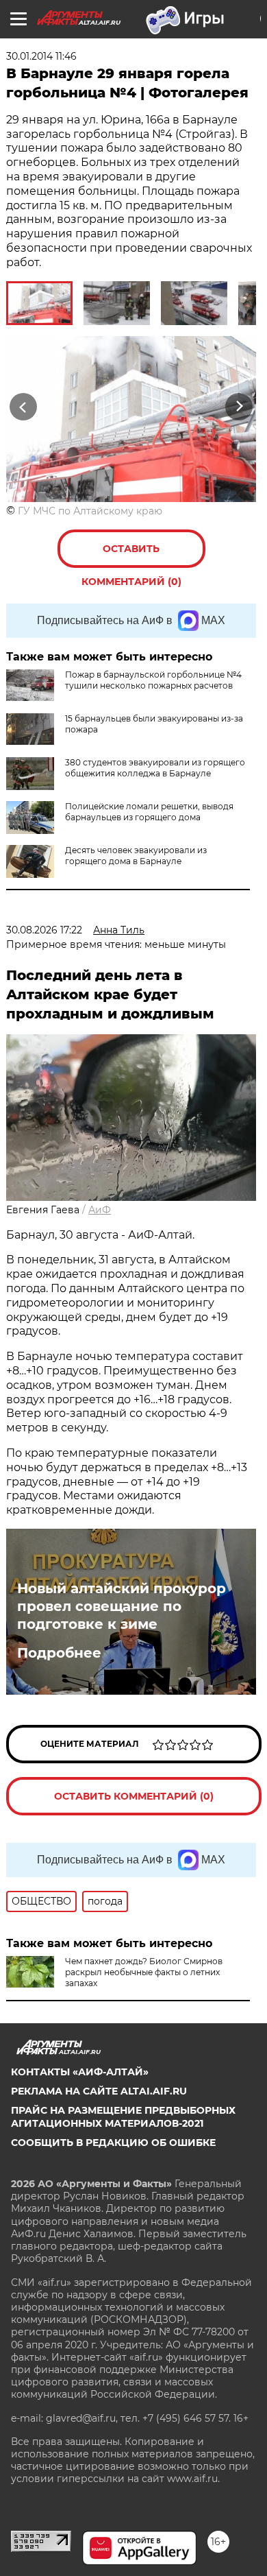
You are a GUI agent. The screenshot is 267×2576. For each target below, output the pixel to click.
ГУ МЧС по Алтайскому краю (90, 511)
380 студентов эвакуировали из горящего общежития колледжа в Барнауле (155, 768)
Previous (21, 406)
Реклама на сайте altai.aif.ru (99, 2091)
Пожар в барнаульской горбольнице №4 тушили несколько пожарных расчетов (153, 680)
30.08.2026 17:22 (44, 930)
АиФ (100, 1210)
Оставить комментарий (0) (131, 555)
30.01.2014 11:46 (41, 56)
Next (239, 406)
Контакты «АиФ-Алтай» (80, 2072)
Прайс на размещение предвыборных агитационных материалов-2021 (123, 2116)
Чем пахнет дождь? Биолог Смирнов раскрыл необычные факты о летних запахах (144, 1972)
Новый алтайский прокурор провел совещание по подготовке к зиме (122, 1606)
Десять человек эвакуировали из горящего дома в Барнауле (136, 856)
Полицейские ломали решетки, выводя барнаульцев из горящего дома (149, 812)
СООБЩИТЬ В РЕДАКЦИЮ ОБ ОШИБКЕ (113, 2143)
